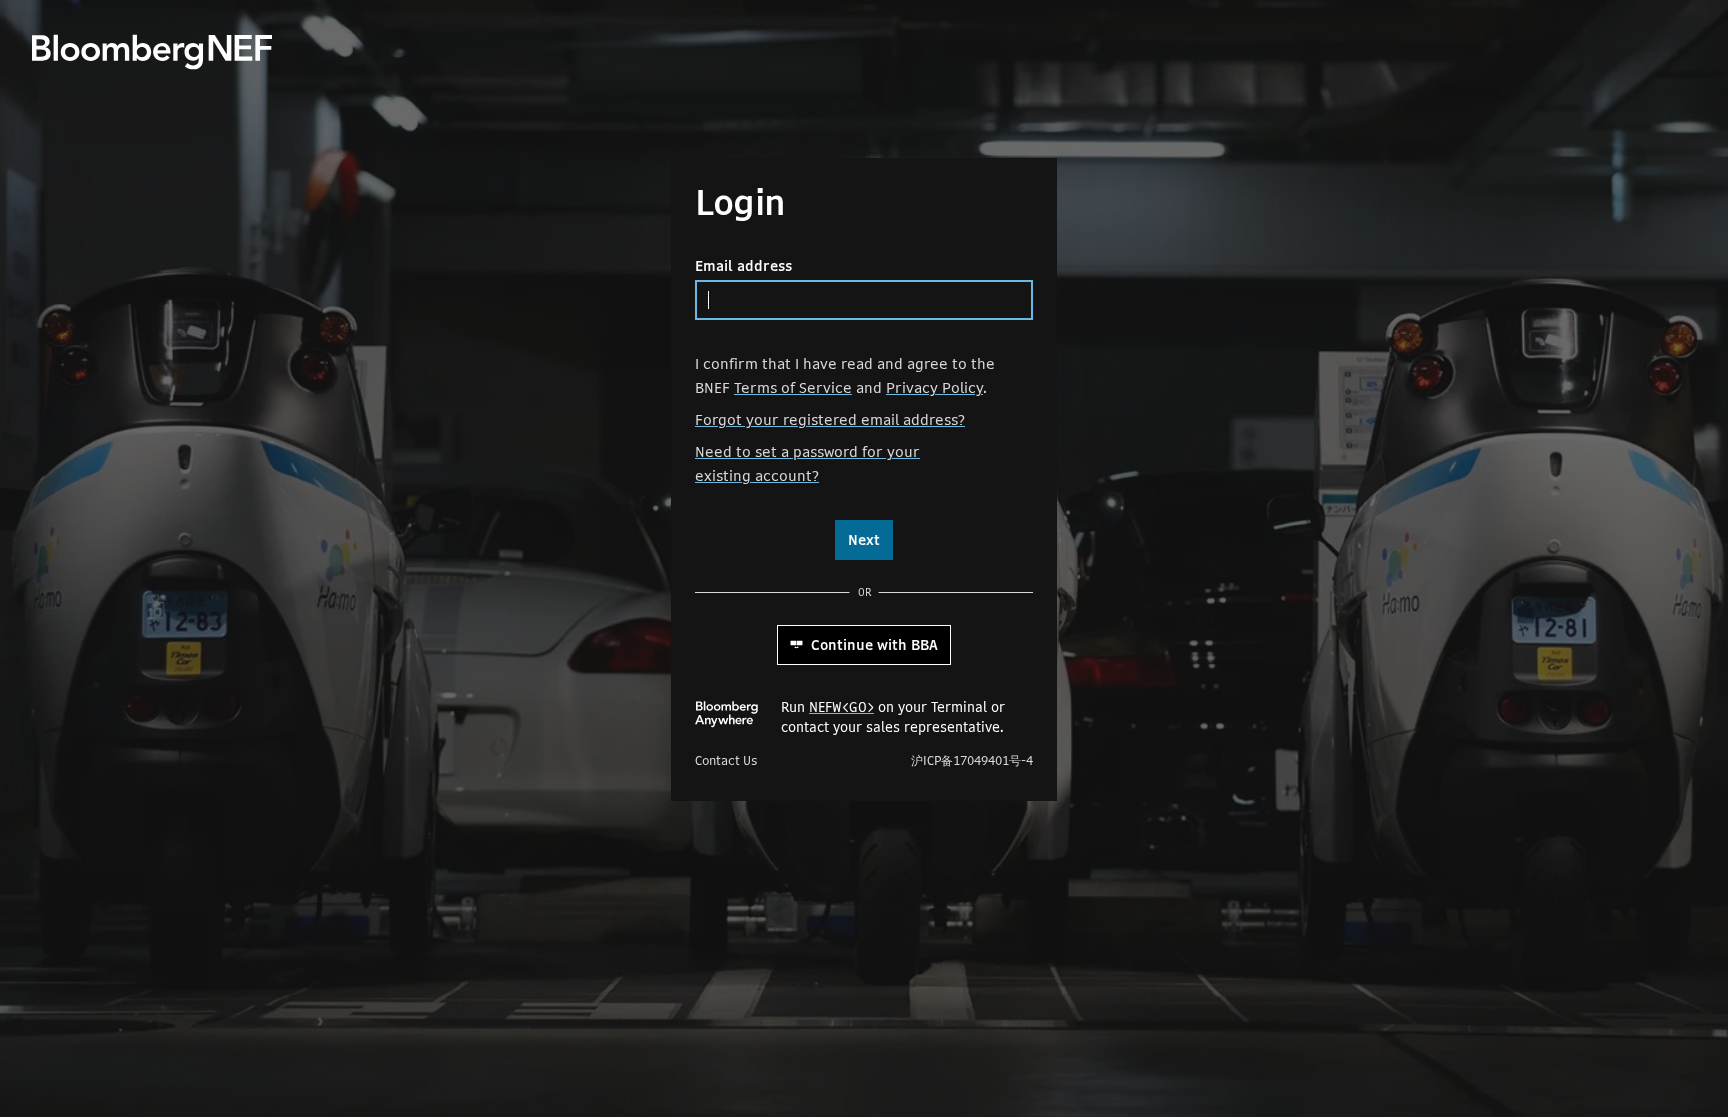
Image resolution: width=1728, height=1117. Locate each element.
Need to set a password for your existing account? (807, 463)
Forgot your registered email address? (830, 419)
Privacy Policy (934, 387)
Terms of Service (793, 387)
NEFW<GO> (841, 707)
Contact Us (726, 761)
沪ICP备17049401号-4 (972, 761)
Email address (743, 266)
